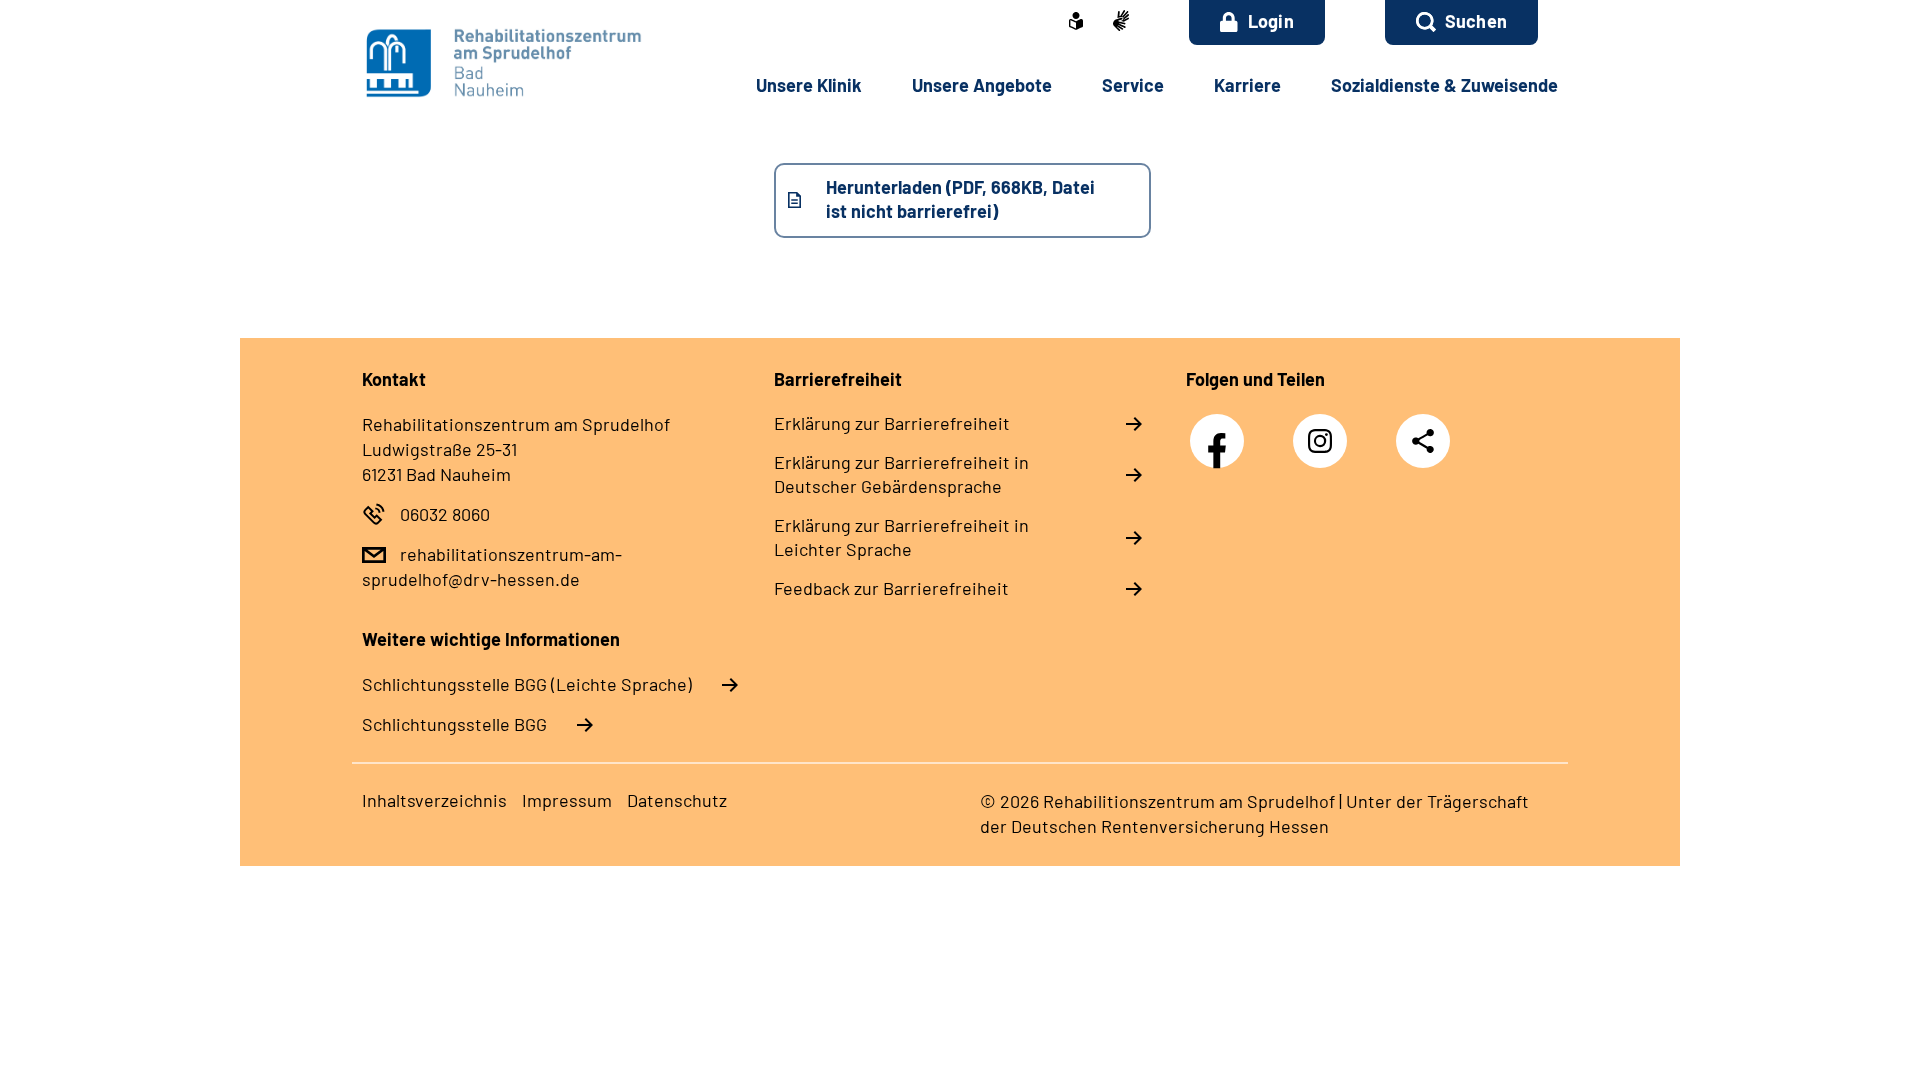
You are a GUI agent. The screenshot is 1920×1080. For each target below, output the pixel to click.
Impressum (567, 800)
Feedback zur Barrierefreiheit (891, 588)
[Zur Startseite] (496, 62)
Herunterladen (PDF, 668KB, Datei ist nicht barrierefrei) (960, 199)
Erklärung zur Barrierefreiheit (892, 423)
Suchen (1476, 21)
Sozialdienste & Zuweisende (1444, 85)
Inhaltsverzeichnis (434, 800)
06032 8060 (445, 514)
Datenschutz (677, 800)
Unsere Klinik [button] (809, 85)
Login (1271, 21)
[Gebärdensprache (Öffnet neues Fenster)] (1121, 22)
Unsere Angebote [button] (982, 85)
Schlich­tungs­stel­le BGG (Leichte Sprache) (527, 684)
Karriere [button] (1247, 85)
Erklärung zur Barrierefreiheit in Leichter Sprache (901, 537)
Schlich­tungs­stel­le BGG (454, 724)
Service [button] (1133, 85)
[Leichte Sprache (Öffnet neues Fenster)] (1076, 23)
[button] (1461, 22)
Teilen (1423, 440)
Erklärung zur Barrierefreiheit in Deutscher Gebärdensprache (901, 474)
